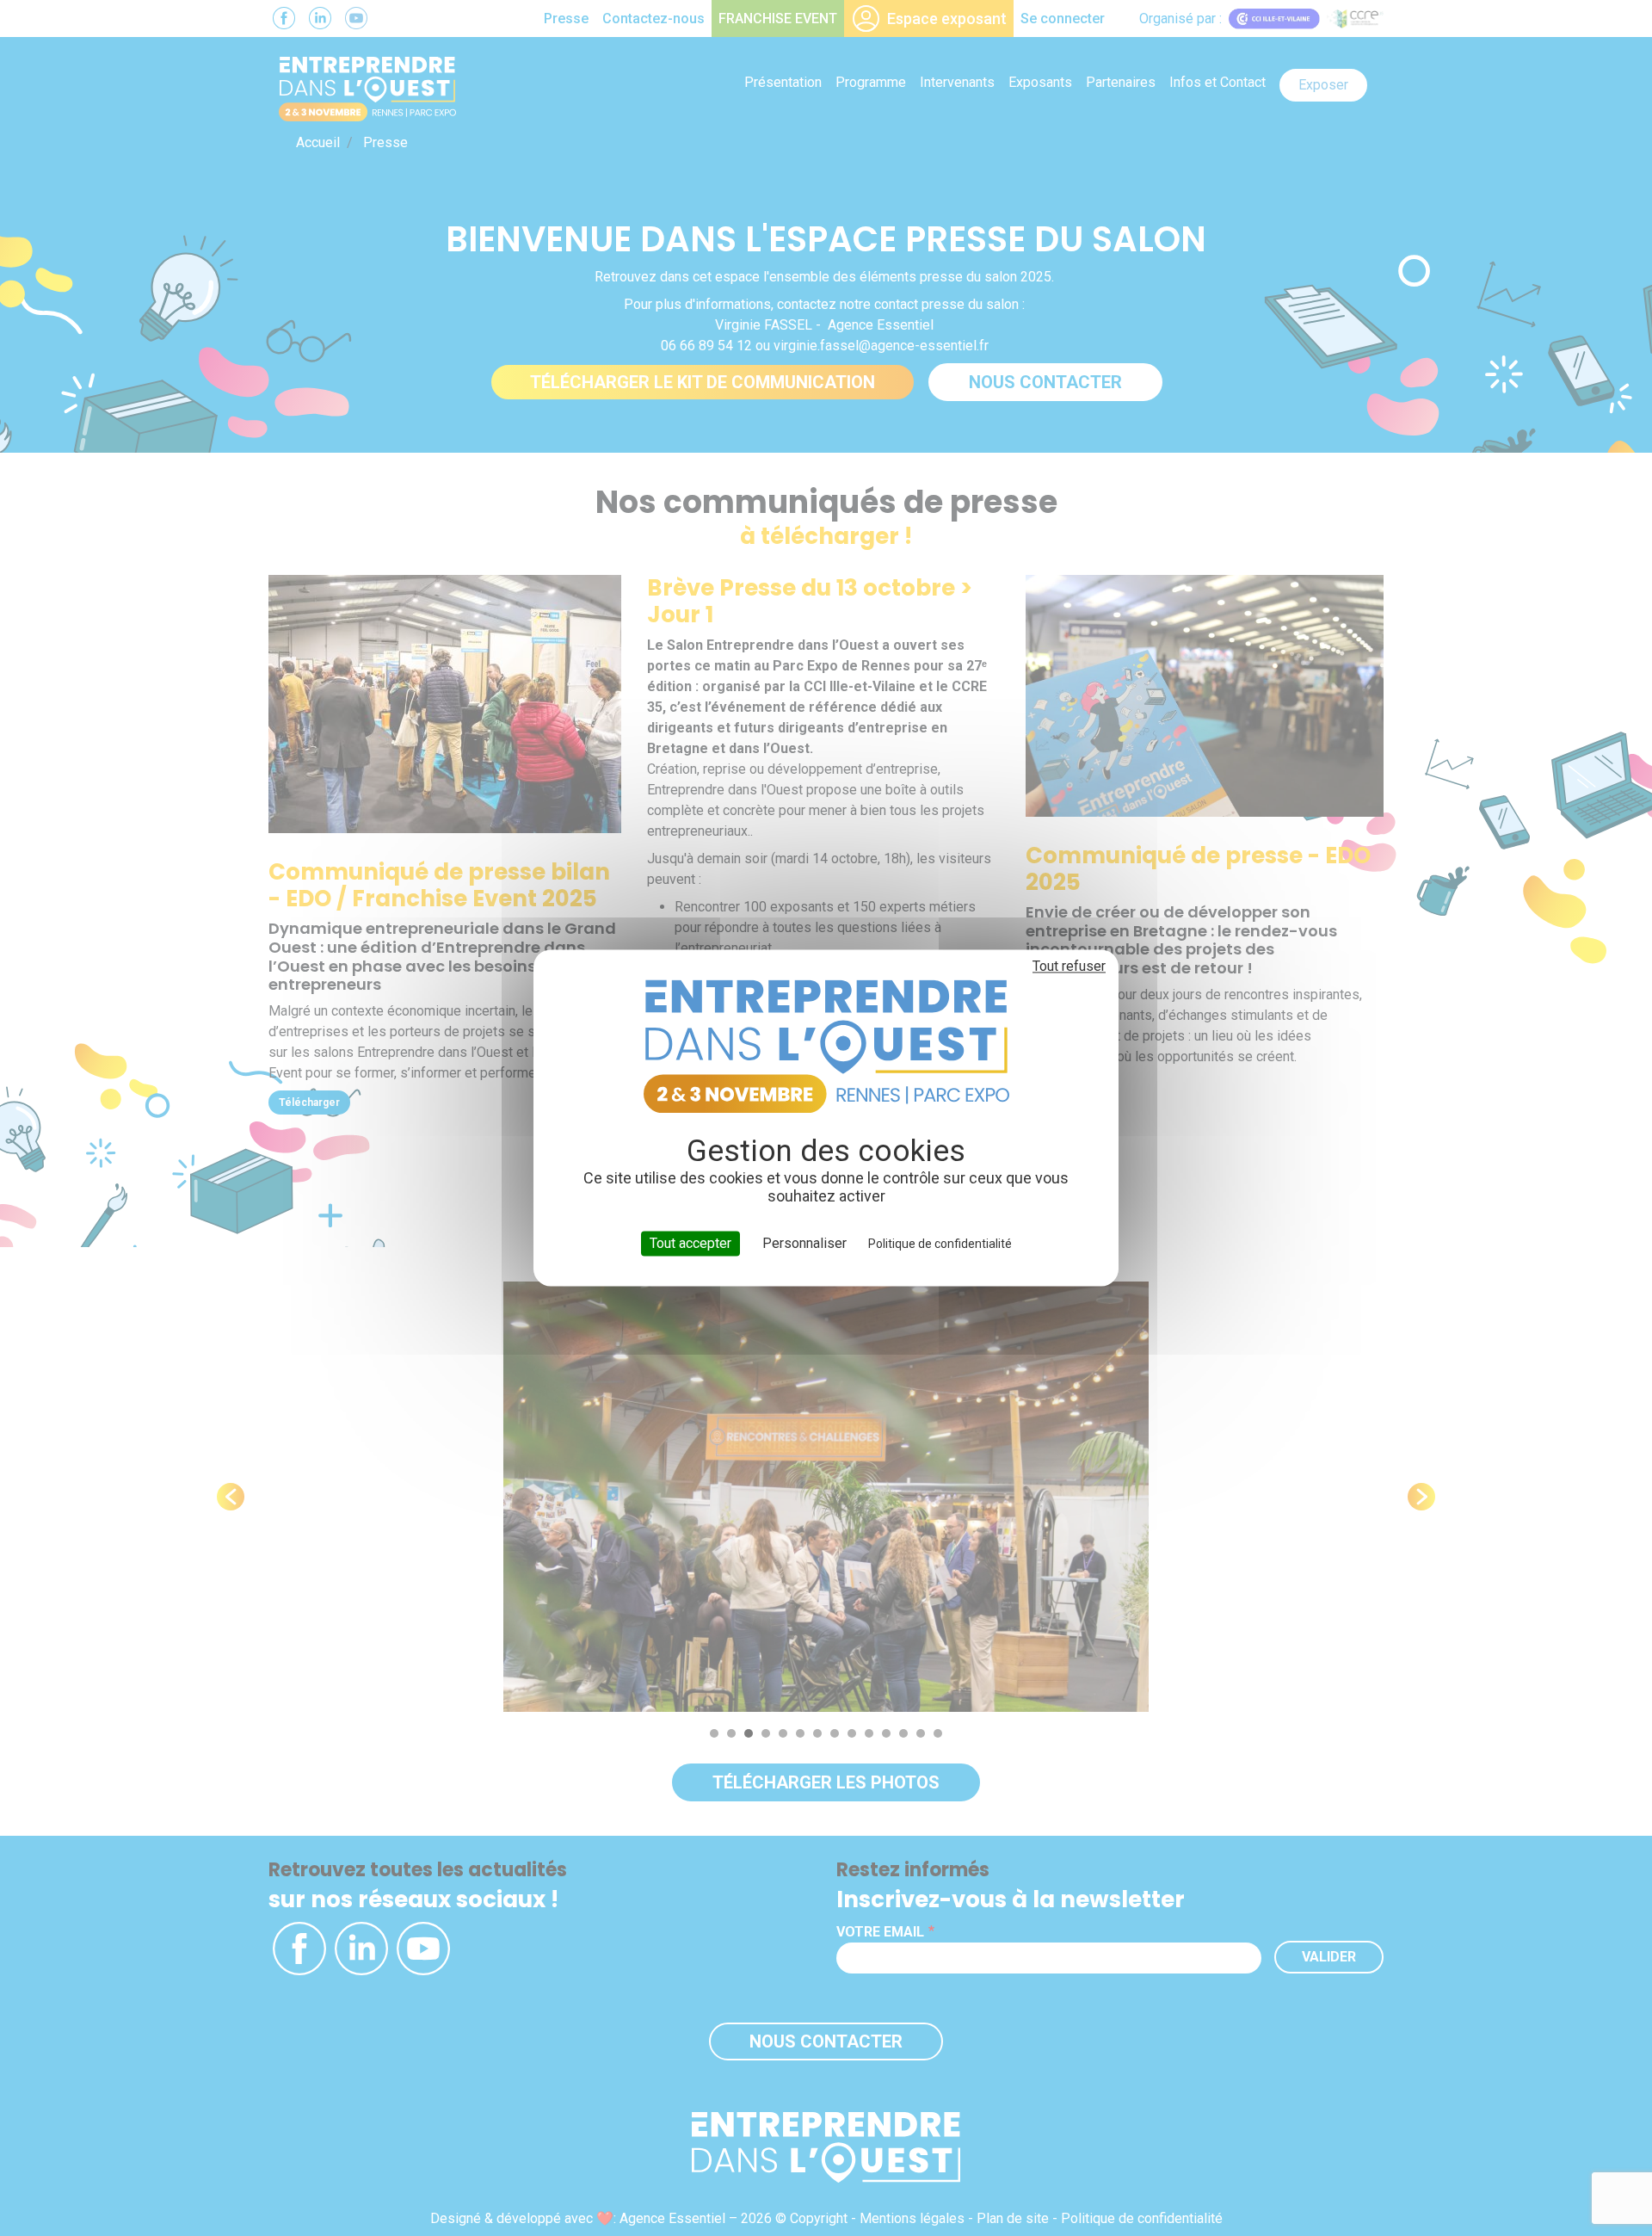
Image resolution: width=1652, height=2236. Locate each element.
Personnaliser (804, 1243)
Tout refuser (1069, 966)
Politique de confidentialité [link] (940, 1244)
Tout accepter (690, 1243)
